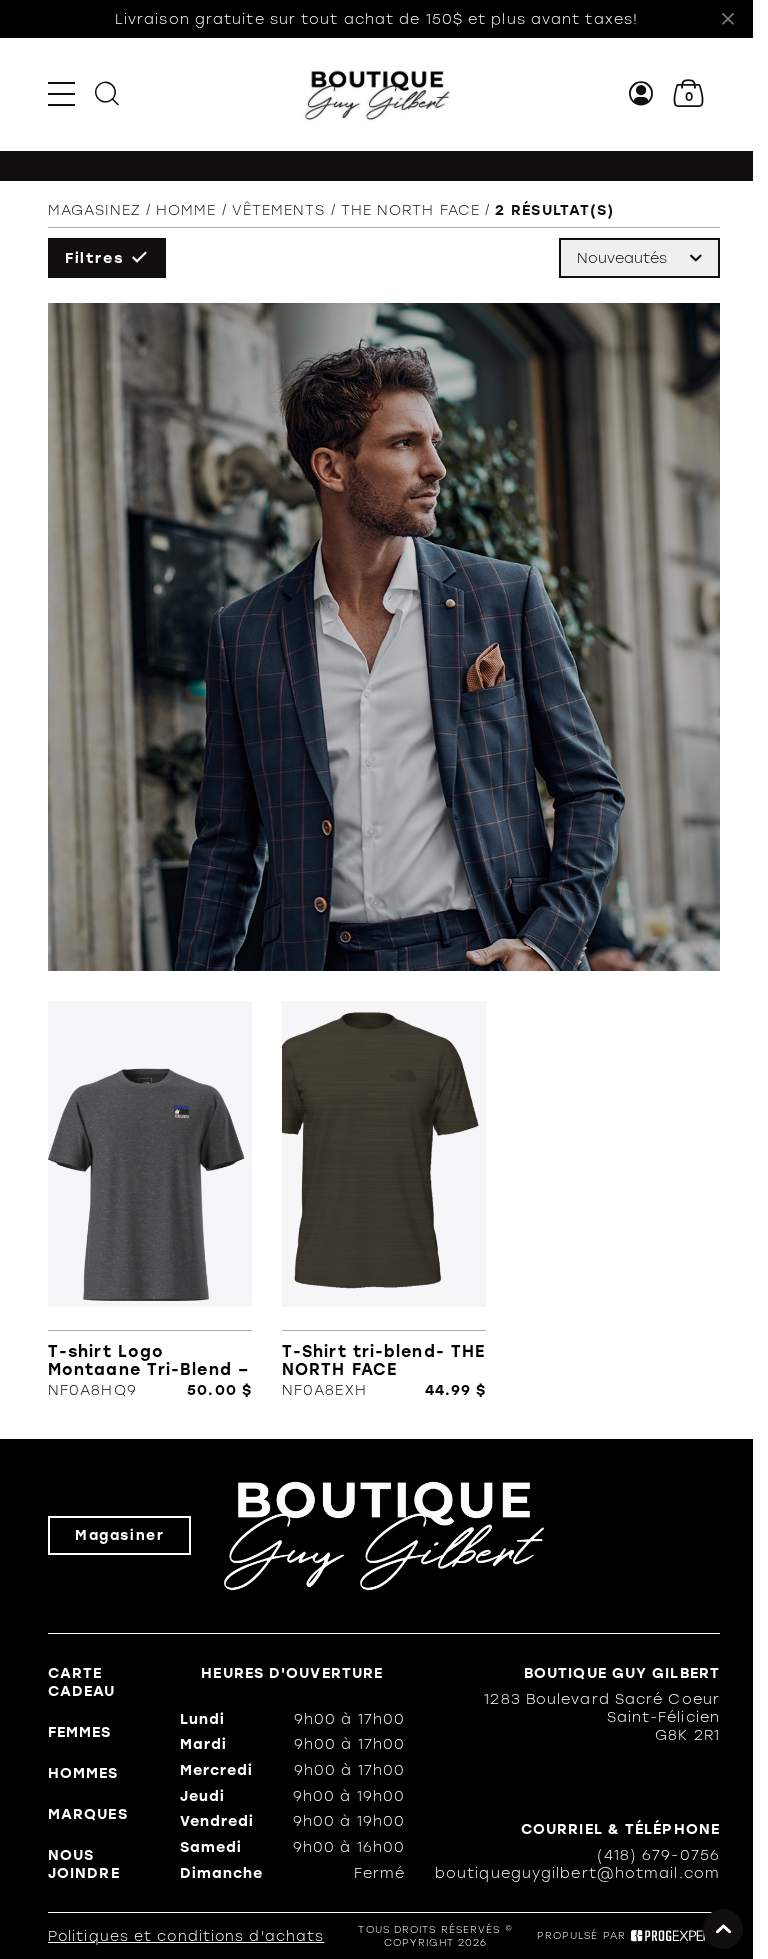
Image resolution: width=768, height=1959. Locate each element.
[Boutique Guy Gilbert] (377, 94)
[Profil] (641, 93)
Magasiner (119, 1535)
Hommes (83, 1773)
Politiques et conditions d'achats (186, 1936)
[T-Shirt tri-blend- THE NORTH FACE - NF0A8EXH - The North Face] (384, 1200)
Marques (88, 1814)
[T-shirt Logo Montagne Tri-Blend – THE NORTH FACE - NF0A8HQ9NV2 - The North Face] (150, 1200)
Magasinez (94, 210)
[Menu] (61, 93)
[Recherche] (107, 93)
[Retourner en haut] (723, 1929)
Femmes (80, 1732)
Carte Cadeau (82, 1682)
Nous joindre (84, 1864)
